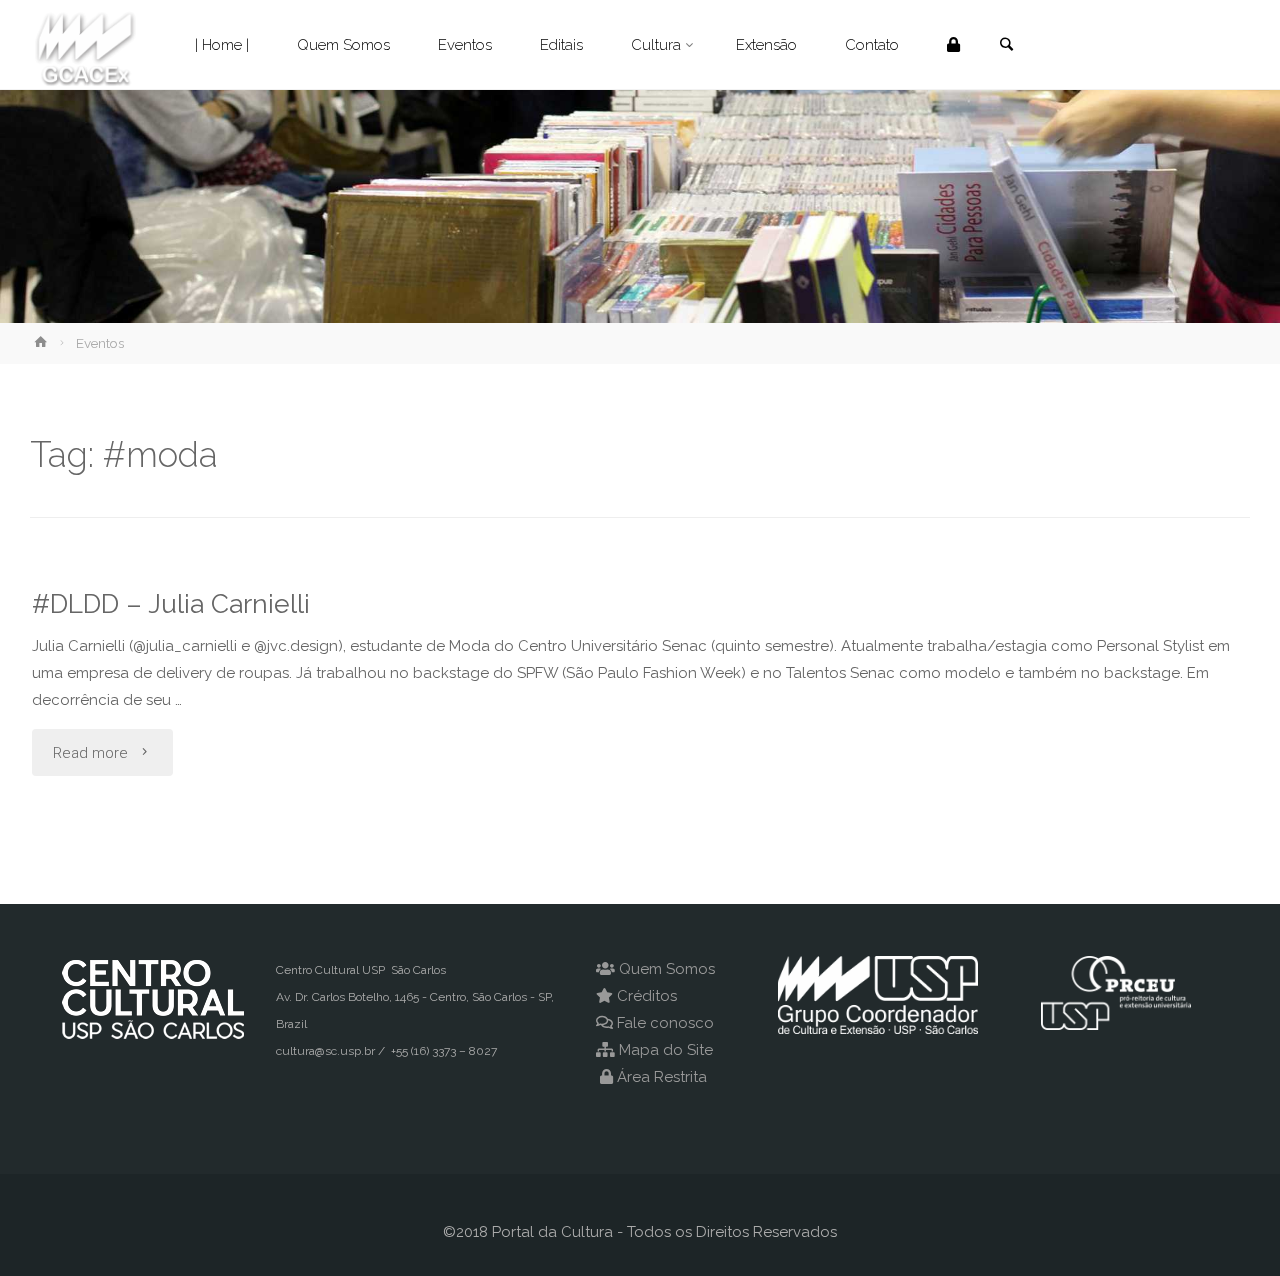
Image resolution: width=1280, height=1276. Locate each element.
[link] (1006, 46)
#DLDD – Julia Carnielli (171, 603)
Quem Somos (667, 969)
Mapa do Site (666, 1050)
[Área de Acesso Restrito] (953, 45)
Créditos (647, 996)
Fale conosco (665, 1023)
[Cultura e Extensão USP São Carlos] (85, 45)
